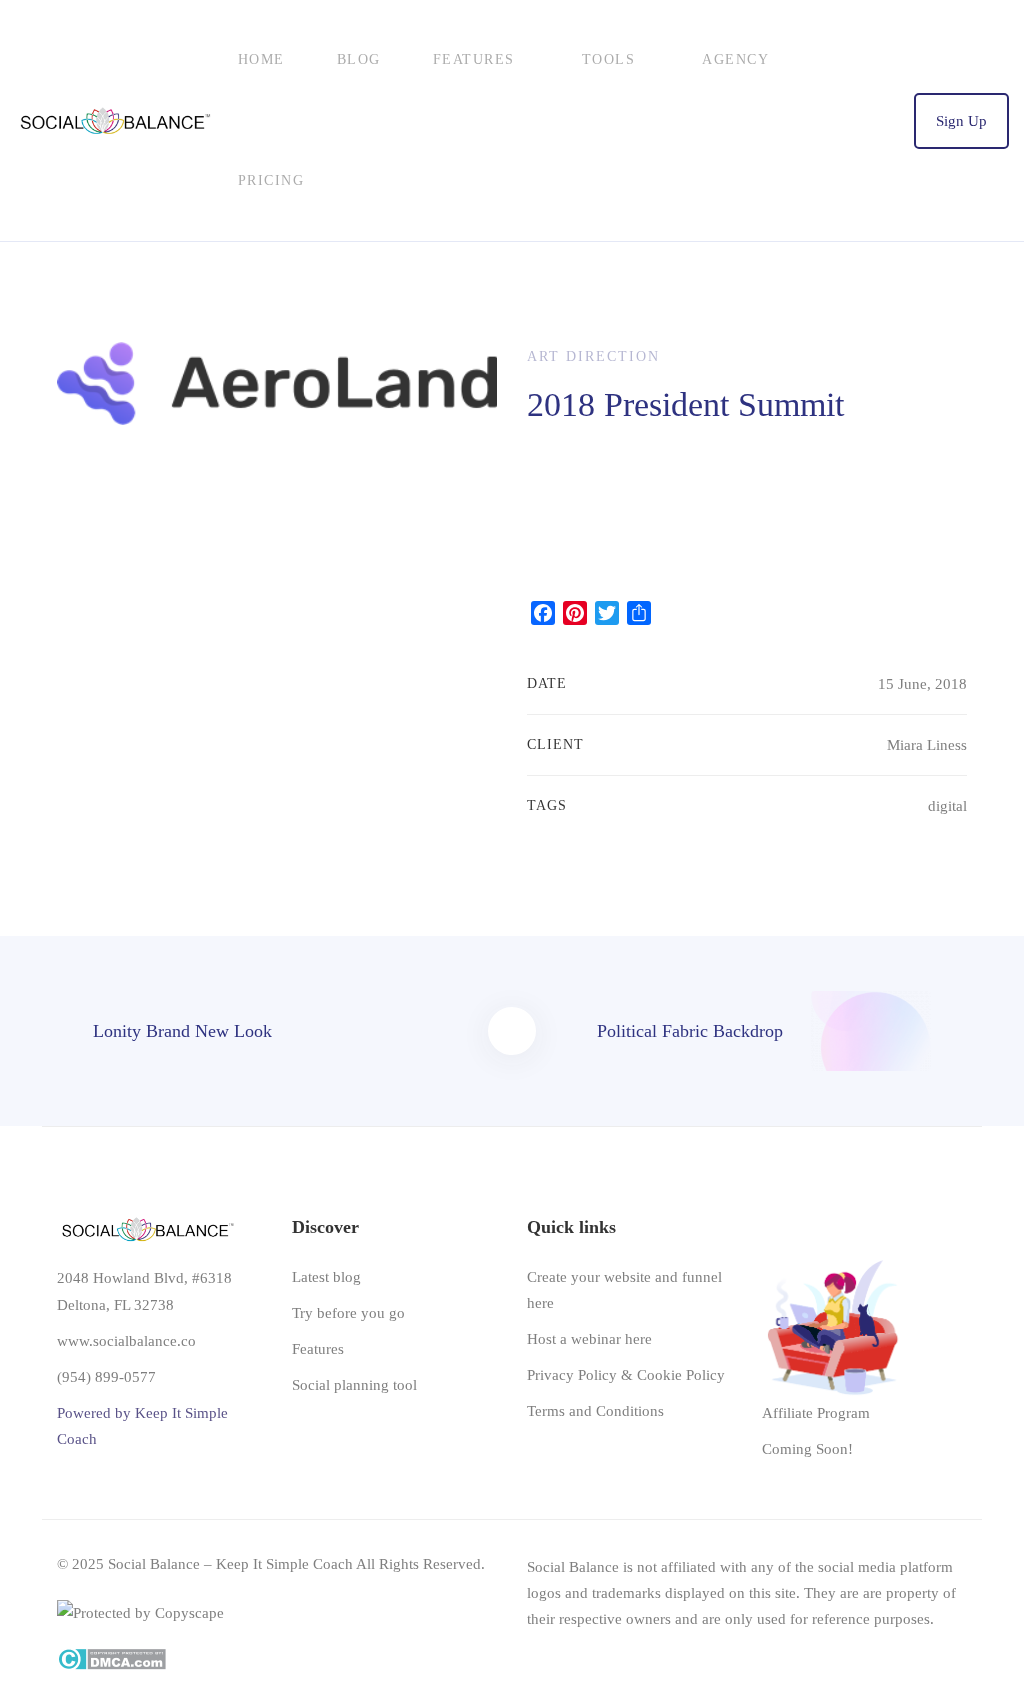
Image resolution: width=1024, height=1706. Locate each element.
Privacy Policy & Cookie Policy (626, 1375)
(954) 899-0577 (106, 1377)
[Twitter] (894, 1652)
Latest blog (326, 1277)
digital (947, 806)
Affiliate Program (816, 1413)
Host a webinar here (589, 1339)
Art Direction (593, 356)
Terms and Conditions (595, 1411)
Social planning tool (354, 1385)
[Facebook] (955, 1652)
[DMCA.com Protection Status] (111, 1661)
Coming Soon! (807, 1449)
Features (318, 1349)
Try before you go (348, 1313)
